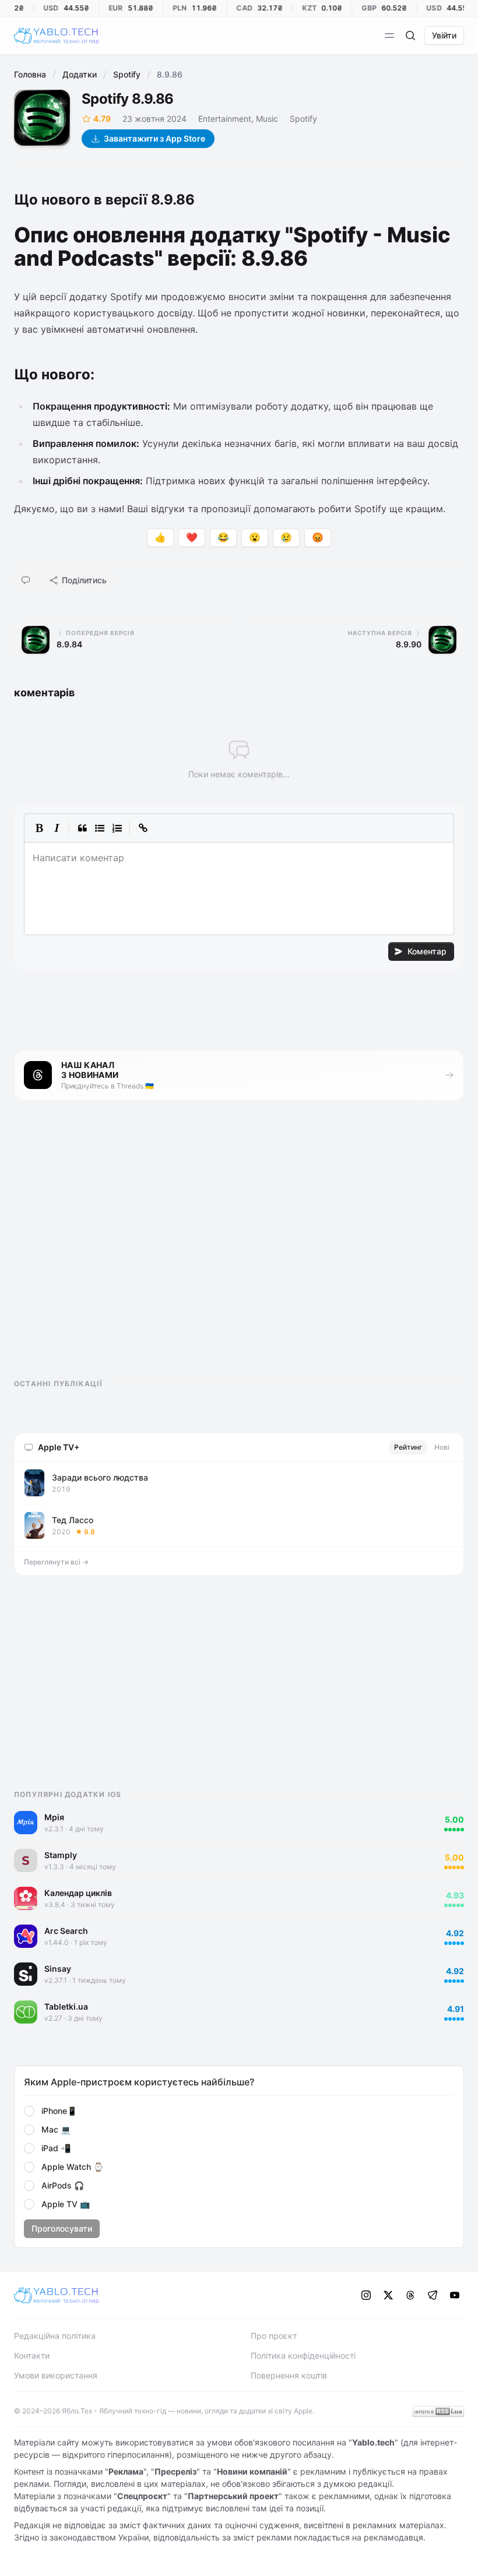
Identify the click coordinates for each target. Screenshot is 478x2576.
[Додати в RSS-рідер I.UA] (438, 2411)
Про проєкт (274, 2336)
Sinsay (58, 1969)
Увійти (444, 35)
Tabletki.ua (66, 2006)
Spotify (127, 74)
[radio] (29, 2111)
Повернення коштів (289, 2375)
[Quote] (82, 828)
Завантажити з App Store (154, 138)
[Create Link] (143, 828)
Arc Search (66, 1931)
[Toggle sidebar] (389, 36)
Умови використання (56, 2375)
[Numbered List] (117, 828)
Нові (442, 1447)
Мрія (54, 1817)
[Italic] (57, 828)
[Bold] (39, 828)
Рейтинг (408, 1447)
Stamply (61, 1855)
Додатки (80, 74)
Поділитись (84, 580)
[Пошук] (410, 36)
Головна (30, 74)
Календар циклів (78, 1893)
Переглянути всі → (56, 1562)
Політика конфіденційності (303, 2355)
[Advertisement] (101, 1250)
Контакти (32, 2355)
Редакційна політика (55, 2336)
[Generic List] (100, 828)
